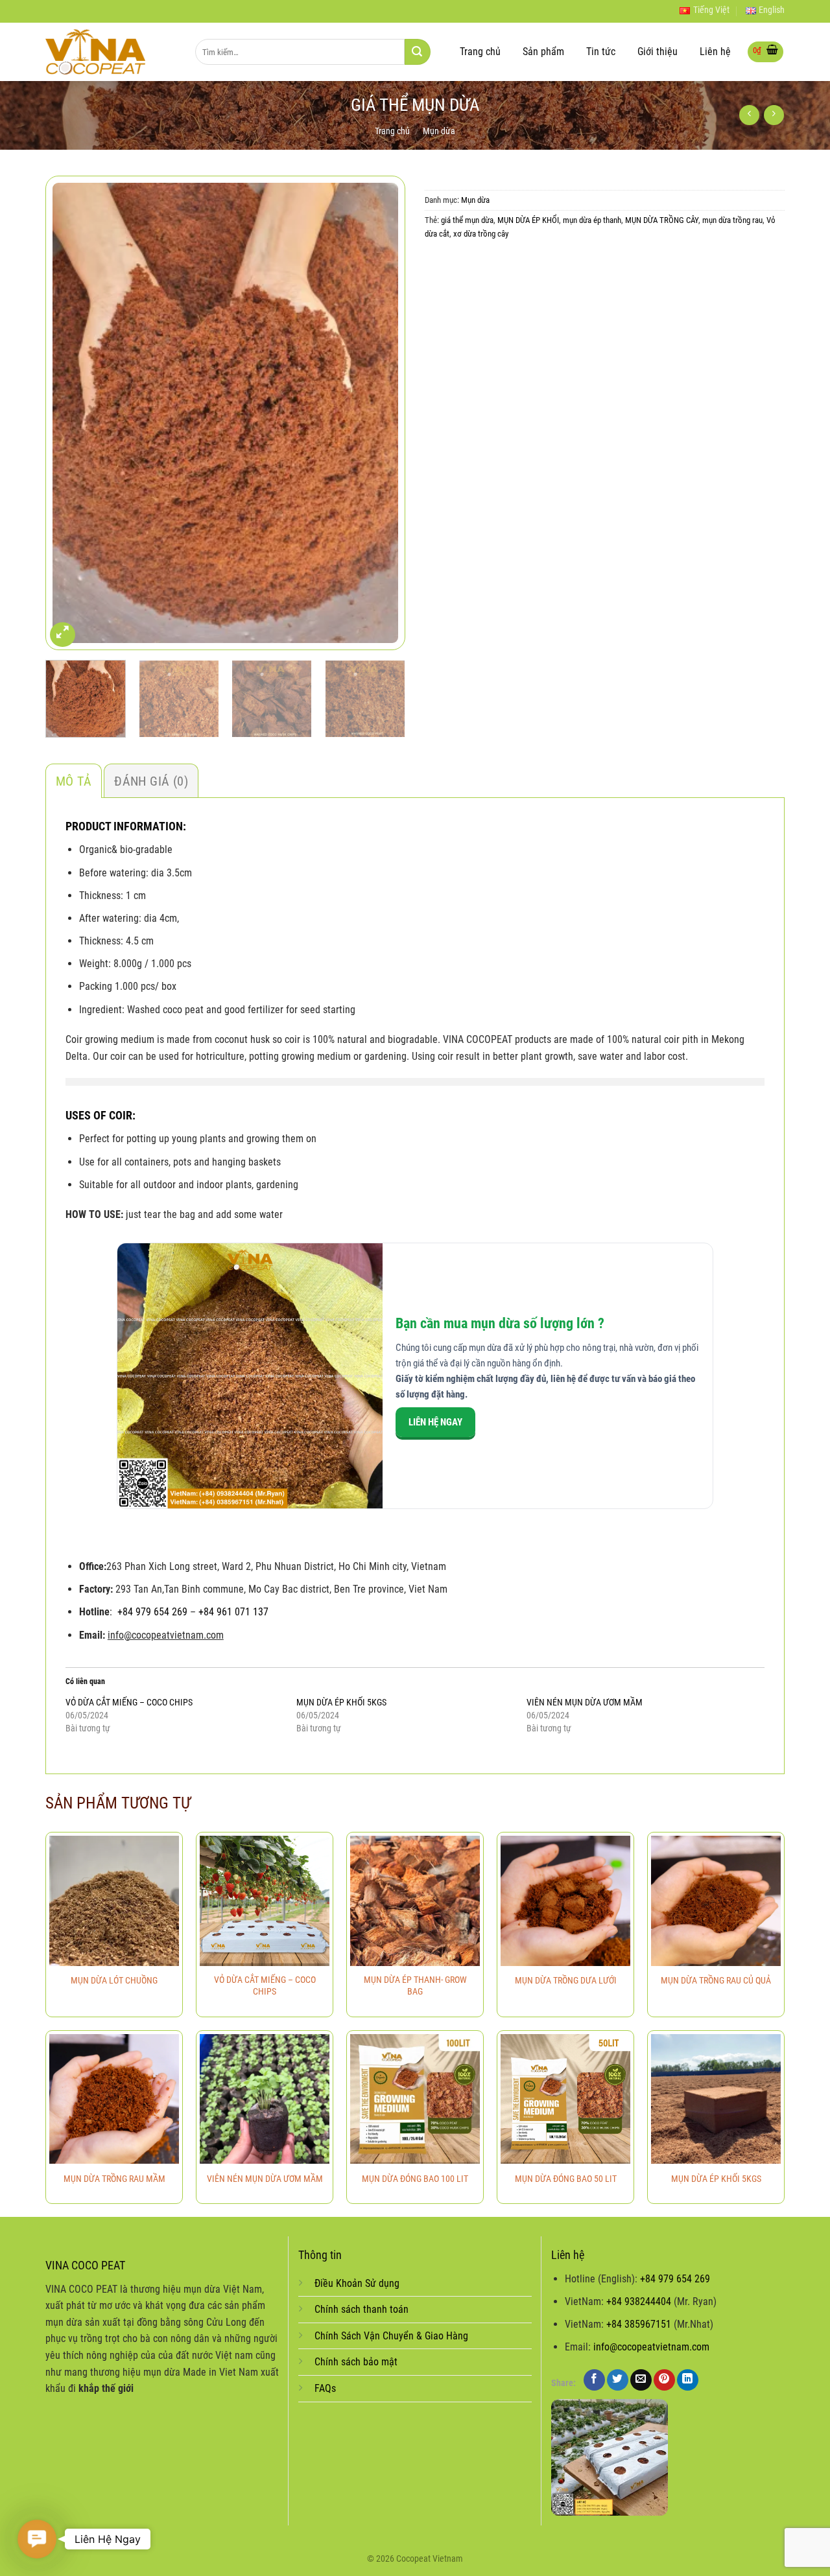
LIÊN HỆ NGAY (435, 1422)
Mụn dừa (439, 131)
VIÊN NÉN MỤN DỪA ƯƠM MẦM (585, 1702)
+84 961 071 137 (233, 1612)
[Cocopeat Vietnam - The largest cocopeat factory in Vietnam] (111, 52)
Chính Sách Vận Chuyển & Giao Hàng (391, 2336)
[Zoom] (63, 635)
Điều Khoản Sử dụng (357, 2283)
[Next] (382, 413)
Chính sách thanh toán (362, 2309)
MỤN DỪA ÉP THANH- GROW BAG (415, 1986)
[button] (37, 2539)
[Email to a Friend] (641, 2380)
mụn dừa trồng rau (732, 220)
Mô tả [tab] (74, 781)
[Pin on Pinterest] (664, 2380)
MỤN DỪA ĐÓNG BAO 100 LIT (415, 2179)
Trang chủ (480, 52)
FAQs (325, 2388)
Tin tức (601, 52)
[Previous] (69, 413)
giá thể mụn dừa (467, 220)
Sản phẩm (543, 52)
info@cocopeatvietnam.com (651, 2347)
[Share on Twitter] (618, 2380)
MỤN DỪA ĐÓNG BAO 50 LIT (566, 2179)
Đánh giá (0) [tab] (151, 781)
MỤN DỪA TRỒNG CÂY (662, 220)
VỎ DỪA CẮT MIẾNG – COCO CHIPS (129, 1702)
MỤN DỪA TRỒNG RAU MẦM (114, 2179)
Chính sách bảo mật (356, 2362)
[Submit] (418, 52)
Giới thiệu (658, 52)
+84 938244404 (639, 2301)
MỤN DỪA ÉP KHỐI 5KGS (341, 1702)
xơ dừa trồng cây (481, 234)
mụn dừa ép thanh (592, 220)
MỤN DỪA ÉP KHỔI (528, 220)
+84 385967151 (639, 2324)
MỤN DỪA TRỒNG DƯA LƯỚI (566, 1981)
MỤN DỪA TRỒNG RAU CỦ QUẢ (716, 1981)
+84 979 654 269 (152, 1612)
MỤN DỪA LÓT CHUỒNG (114, 1981)
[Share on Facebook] (594, 2380)
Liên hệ (715, 52)
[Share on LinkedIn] (688, 2380)
